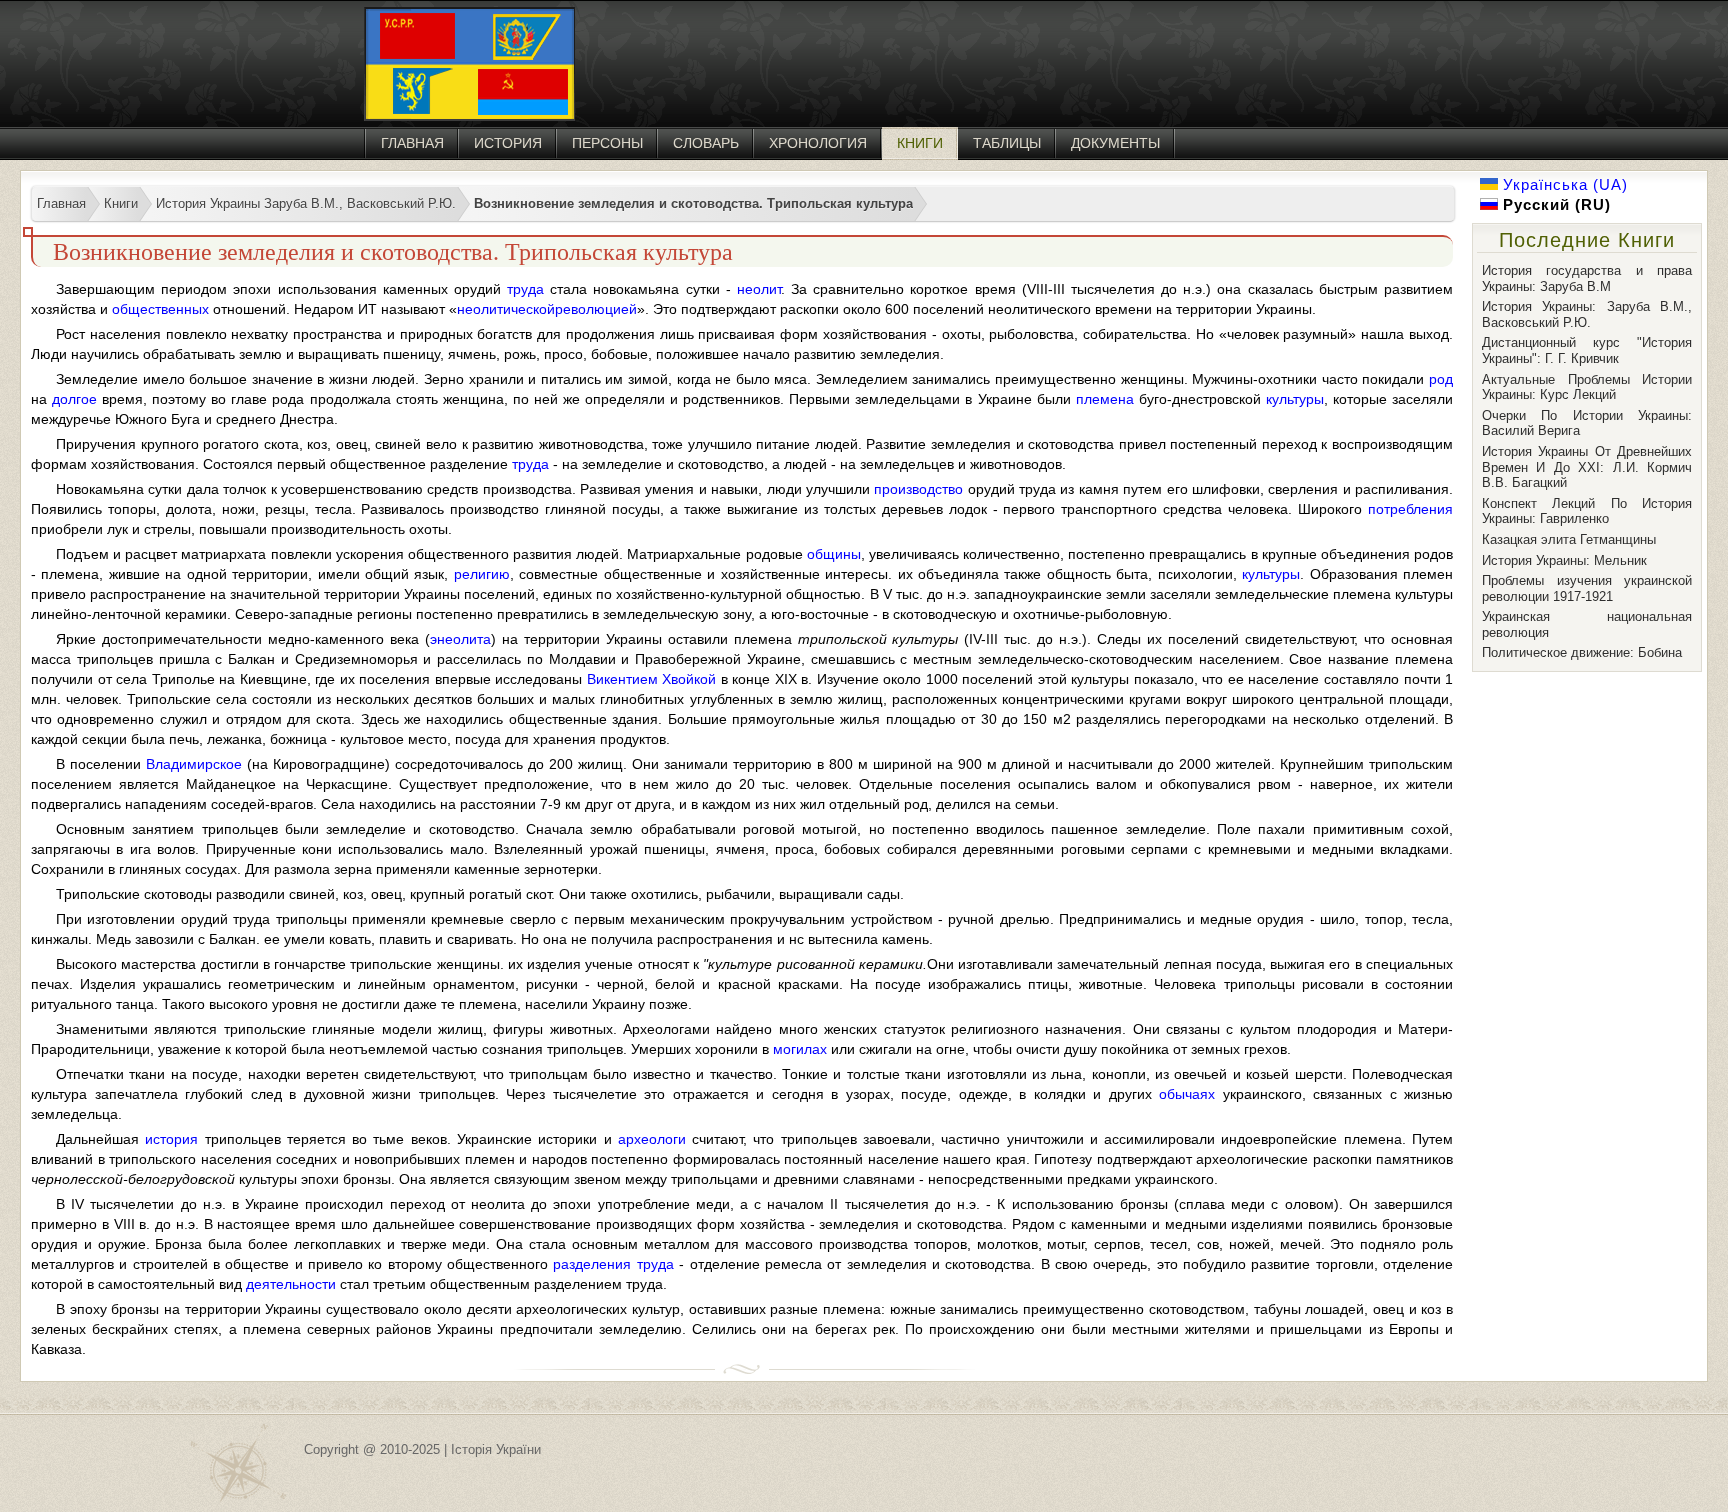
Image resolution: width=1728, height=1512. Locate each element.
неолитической (506, 309)
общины (834, 554)
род (1441, 379)
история (171, 1139)
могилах (800, 1049)
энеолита (460, 639)
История (508, 143)
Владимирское (194, 764)
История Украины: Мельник (1564, 560)
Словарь (706, 143)
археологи (652, 1139)
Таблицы (1007, 143)
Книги (920, 143)
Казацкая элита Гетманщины (1569, 539)
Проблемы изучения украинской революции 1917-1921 (1587, 588)
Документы (1115, 143)
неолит (759, 289)
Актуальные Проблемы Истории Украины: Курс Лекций (1587, 387)
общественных (160, 309)
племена (1105, 399)
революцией (596, 309)
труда (525, 289)
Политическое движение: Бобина (1582, 652)
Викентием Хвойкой (652, 679)
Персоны (607, 143)
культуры (1295, 399)
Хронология (818, 143)
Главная (412, 143)
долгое (74, 399)
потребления (1410, 509)
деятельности (291, 1284)
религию (482, 574)
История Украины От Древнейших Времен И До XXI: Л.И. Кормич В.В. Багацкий (1587, 467)
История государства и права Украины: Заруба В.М (1587, 278)
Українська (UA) (1563, 184)
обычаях (1187, 1094)
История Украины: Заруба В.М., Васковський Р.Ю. (1587, 314)
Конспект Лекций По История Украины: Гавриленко (1587, 511)
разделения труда (613, 1264)
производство (918, 489)
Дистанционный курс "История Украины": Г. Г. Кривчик (1587, 350)
